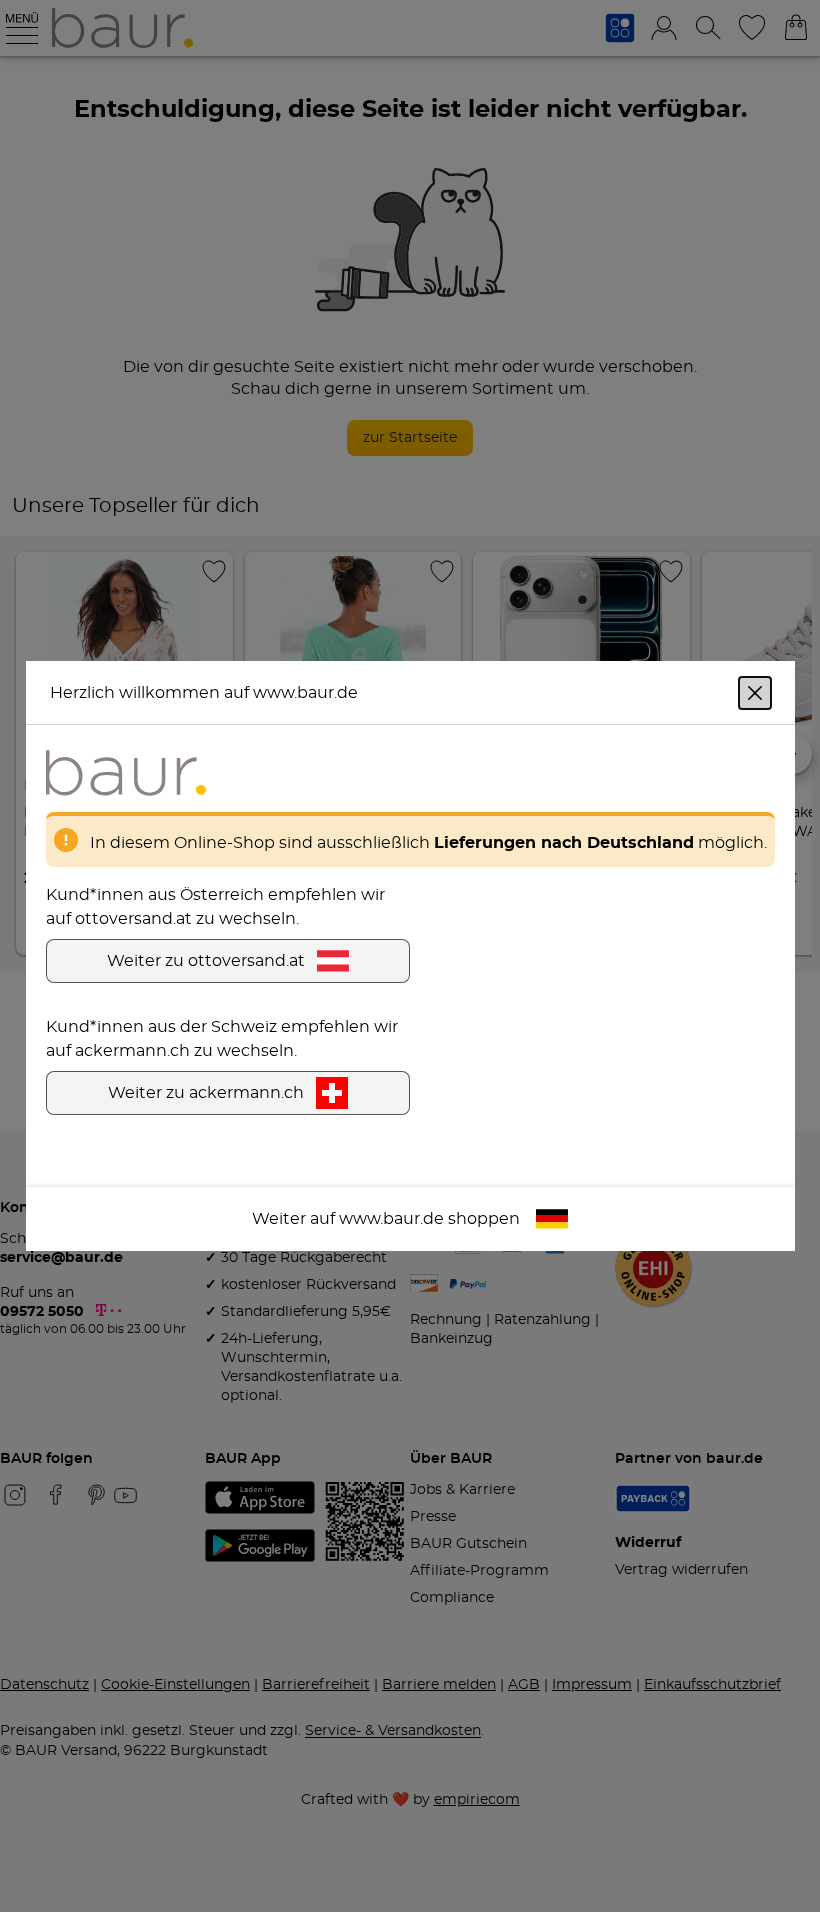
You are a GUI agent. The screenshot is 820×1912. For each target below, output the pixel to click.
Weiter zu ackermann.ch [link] (206, 1093)
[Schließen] (755, 693)
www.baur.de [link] (391, 1219)
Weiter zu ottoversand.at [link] (206, 961)
